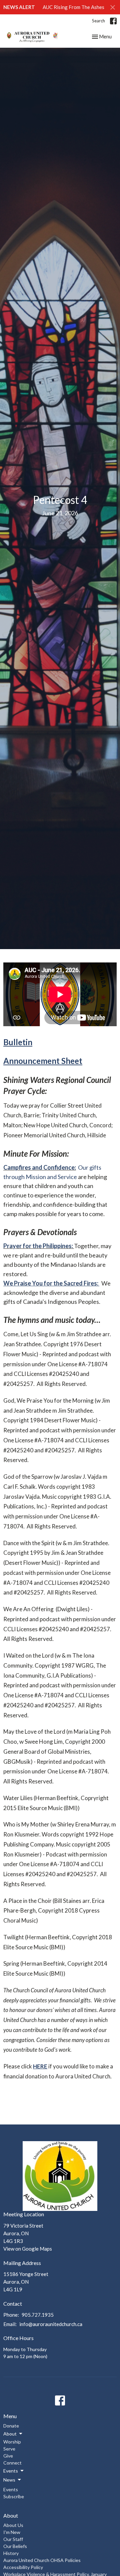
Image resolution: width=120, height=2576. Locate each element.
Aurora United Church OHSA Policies (42, 2560)
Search (98, 21)
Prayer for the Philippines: (39, 1246)
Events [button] (11, 2471)
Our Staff (13, 2539)
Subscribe (14, 2496)
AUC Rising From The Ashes (73, 7)
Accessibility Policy (23, 2567)
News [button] (9, 2480)
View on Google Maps (28, 2249)
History (11, 2553)
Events (11, 2489)
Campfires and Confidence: (40, 1167)
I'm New (12, 2532)
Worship (12, 2442)
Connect (12, 2463)
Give (8, 2456)
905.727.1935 (38, 2315)
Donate (11, 2426)
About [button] (10, 2434)
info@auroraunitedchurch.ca (51, 2324)
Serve (9, 2449)
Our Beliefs (15, 2546)
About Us (13, 2525)
